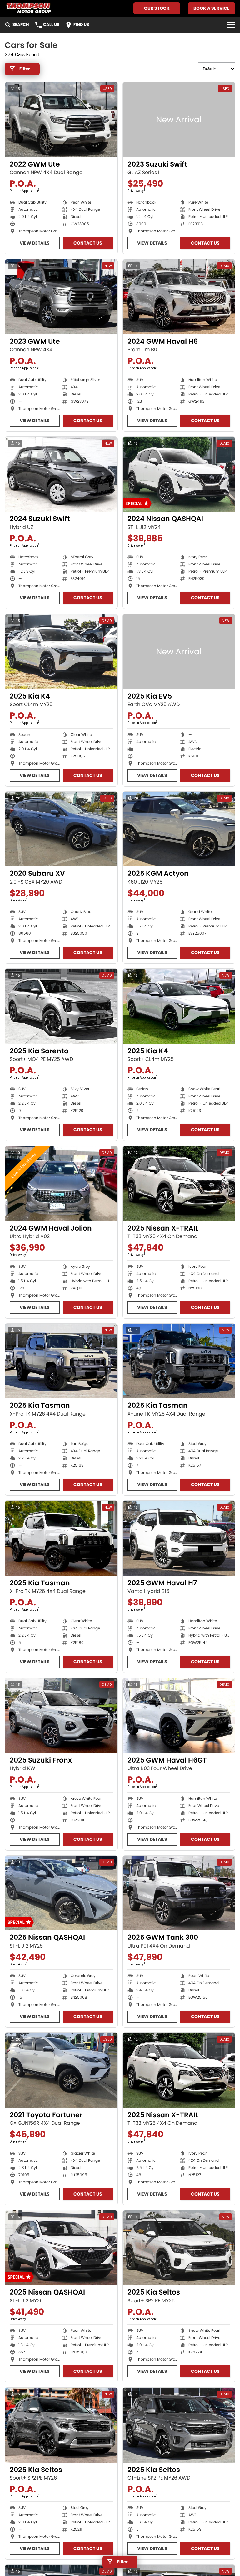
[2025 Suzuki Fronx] (61, 1716)
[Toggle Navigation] (231, 25)
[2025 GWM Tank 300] (179, 1893)
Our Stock (157, 8)
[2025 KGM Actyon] (179, 829)
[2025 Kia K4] (61, 652)
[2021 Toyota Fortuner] (61, 2070)
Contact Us (88, 243)
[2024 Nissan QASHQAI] (179, 474)
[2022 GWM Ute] (61, 120)
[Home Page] (28, 8)
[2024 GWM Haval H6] (179, 297)
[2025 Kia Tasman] (61, 1361)
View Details (35, 243)
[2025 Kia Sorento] (61, 1006)
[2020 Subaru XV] (61, 829)
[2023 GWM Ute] (61, 297)
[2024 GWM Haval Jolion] (61, 1184)
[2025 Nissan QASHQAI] (61, 1893)
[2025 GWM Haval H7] (179, 1538)
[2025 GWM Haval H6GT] (179, 1716)
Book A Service (212, 8)
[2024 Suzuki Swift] (61, 474)
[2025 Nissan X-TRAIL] (179, 1184)
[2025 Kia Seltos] (179, 2248)
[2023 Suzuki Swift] (179, 120)
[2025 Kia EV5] (179, 652)
